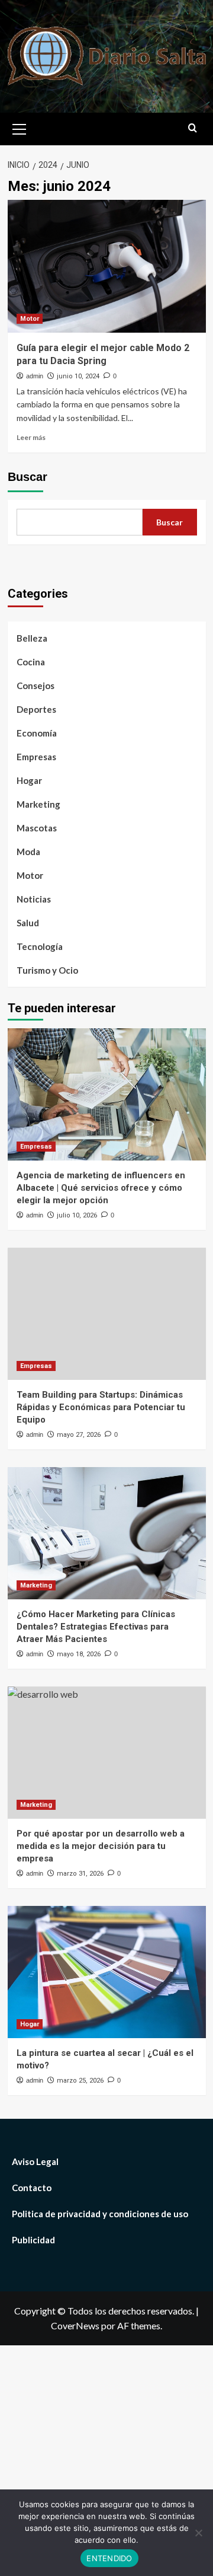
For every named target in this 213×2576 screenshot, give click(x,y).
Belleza (32, 638)
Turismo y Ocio (47, 970)
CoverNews (75, 2325)
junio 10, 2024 (78, 376)
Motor (30, 319)
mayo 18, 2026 (79, 1654)
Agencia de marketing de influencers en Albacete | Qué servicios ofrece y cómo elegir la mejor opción (101, 1188)
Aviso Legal (35, 2161)
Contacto (32, 2188)
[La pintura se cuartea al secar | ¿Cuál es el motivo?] (107, 1972)
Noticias (34, 899)
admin (35, 376)
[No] (198, 2533)
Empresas (36, 757)
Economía (37, 733)
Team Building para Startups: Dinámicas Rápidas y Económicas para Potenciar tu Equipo (101, 1407)
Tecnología (40, 946)
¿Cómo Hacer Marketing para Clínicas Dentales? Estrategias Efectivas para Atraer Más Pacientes (96, 1627)
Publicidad (33, 2240)
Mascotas (37, 828)
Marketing (38, 804)
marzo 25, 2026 (80, 2081)
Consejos (35, 686)
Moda (28, 852)
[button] (20, 127)
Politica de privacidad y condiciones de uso (100, 2214)
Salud (28, 923)
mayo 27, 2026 (79, 1435)
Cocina (31, 662)
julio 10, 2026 (77, 1215)
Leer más (31, 437)
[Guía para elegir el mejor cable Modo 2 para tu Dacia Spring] (107, 266)
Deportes (36, 709)
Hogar (29, 780)
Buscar (28, 477)
